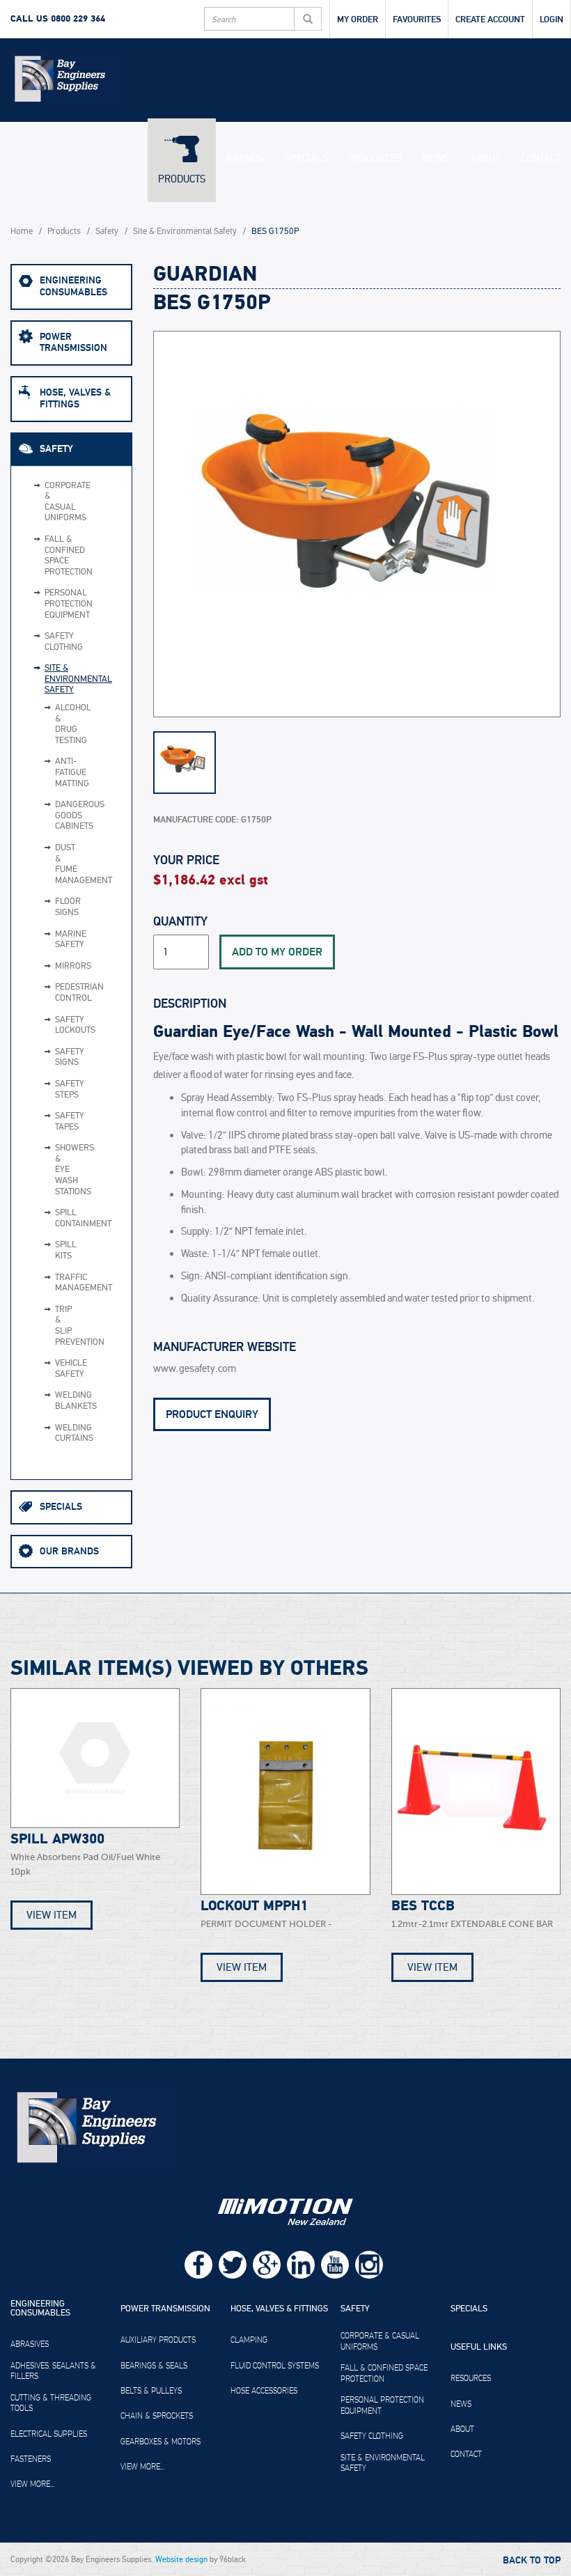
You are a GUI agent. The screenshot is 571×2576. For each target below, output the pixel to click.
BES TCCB (423, 1906)
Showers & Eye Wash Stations (50, 1170)
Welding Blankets (50, 1401)
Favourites (417, 19)
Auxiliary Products (158, 2340)
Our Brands (69, 1551)
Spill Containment (50, 1218)
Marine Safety (50, 940)
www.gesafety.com (195, 1369)
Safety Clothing (62, 642)
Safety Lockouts (50, 1025)
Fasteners (31, 2459)
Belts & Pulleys (151, 2391)
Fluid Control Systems (275, 2366)
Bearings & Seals (154, 2366)
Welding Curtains (50, 1434)
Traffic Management (50, 1283)
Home (22, 232)
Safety (107, 232)
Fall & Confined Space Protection (62, 556)
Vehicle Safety (50, 1369)
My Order (358, 19)
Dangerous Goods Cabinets (50, 816)
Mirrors (50, 967)
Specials (306, 158)
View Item (52, 1915)
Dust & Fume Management (50, 864)
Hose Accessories (264, 2391)
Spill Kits (50, 1250)
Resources (375, 158)
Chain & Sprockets (157, 2416)
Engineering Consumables (73, 286)
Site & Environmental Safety (185, 232)
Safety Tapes (50, 1122)
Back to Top (532, 2561)
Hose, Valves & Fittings (75, 398)
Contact (541, 158)
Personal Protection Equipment (62, 604)
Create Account (490, 19)
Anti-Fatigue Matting (50, 773)
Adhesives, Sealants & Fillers (53, 2371)
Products (182, 179)
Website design (181, 2559)
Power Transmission (73, 343)
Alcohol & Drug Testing (50, 724)
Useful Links (479, 2348)
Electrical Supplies (49, 2434)
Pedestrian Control (50, 993)
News (436, 158)
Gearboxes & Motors (161, 2442)
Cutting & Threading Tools (51, 2403)
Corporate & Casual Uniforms (62, 502)
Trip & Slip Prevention (50, 1326)
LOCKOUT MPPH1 (254, 1906)
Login (552, 19)
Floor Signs (50, 907)
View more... (32, 2484)
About (485, 158)
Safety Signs (50, 1057)
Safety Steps (50, 1090)
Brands (245, 158)
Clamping (249, 2340)
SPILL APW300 (57, 1839)
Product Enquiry (212, 1414)
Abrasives (30, 2344)
